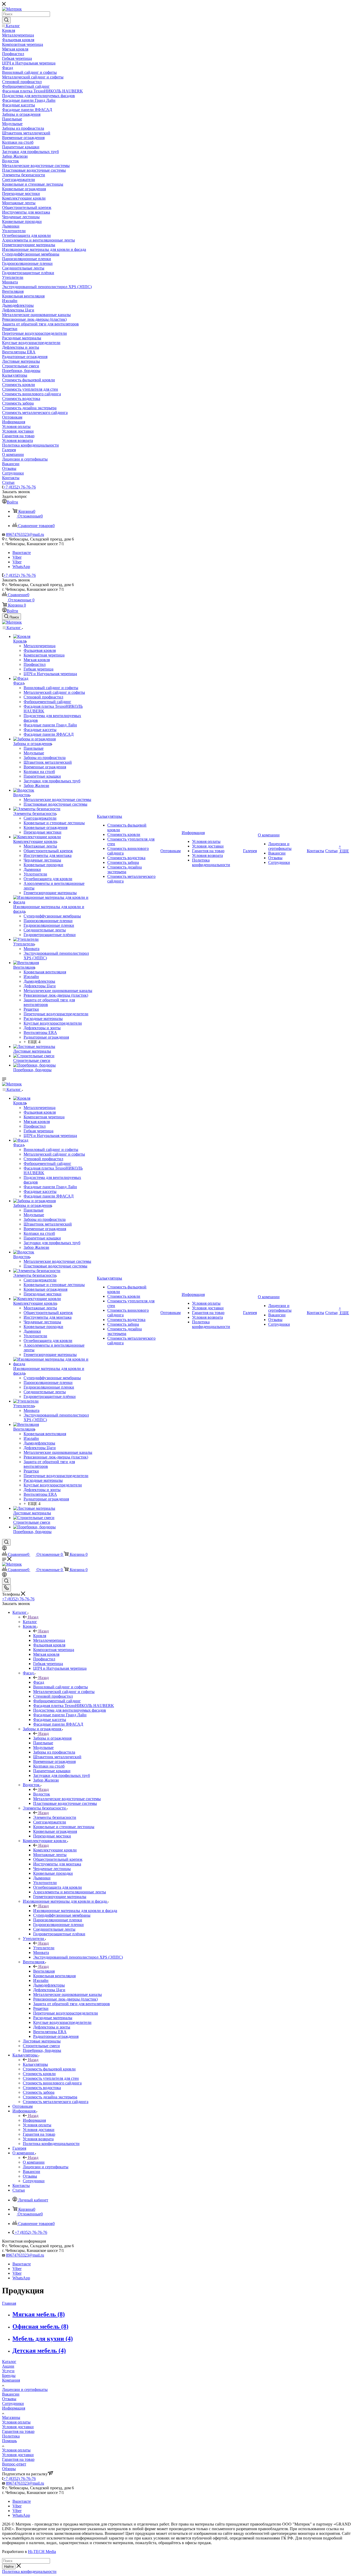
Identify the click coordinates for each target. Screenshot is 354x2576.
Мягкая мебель (39, 2314)
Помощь (9, 2441)
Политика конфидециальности (29, 2571)
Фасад (39, 1682)
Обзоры (9, 2469)
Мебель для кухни (43, 2339)
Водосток (42, 1794)
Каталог (30, 1622)
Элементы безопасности (55, 1817)
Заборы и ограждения (52, 1738)
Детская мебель (39, 2351)
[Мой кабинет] (4, 1549)
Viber (17, 557)
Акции (8, 2366)
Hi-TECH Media (42, 2552)
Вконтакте (22, 553)
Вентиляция (44, 1971)
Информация (34, 2120)
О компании (34, 2162)
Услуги (8, 2371)
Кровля (40, 1636)
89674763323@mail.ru (25, 534)
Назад (33, 1617)
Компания (11, 2380)
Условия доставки (18, 2427)
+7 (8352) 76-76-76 (20, 487)
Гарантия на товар (18, 2431)
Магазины (11, 2417)
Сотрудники (13, 2403)
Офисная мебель (40, 2326)
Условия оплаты (16, 2422)
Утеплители (44, 1948)
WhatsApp (21, 567)
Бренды (9, 2376)
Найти (9, 2567)
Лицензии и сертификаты (25, 2389)
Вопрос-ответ (14, 2464)
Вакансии (11, 2394)
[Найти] (6, 20)
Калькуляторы (35, 2064)
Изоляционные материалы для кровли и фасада (75, 1911)
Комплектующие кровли (55, 1850)
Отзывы (9, 2399)
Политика (11, 2436)
